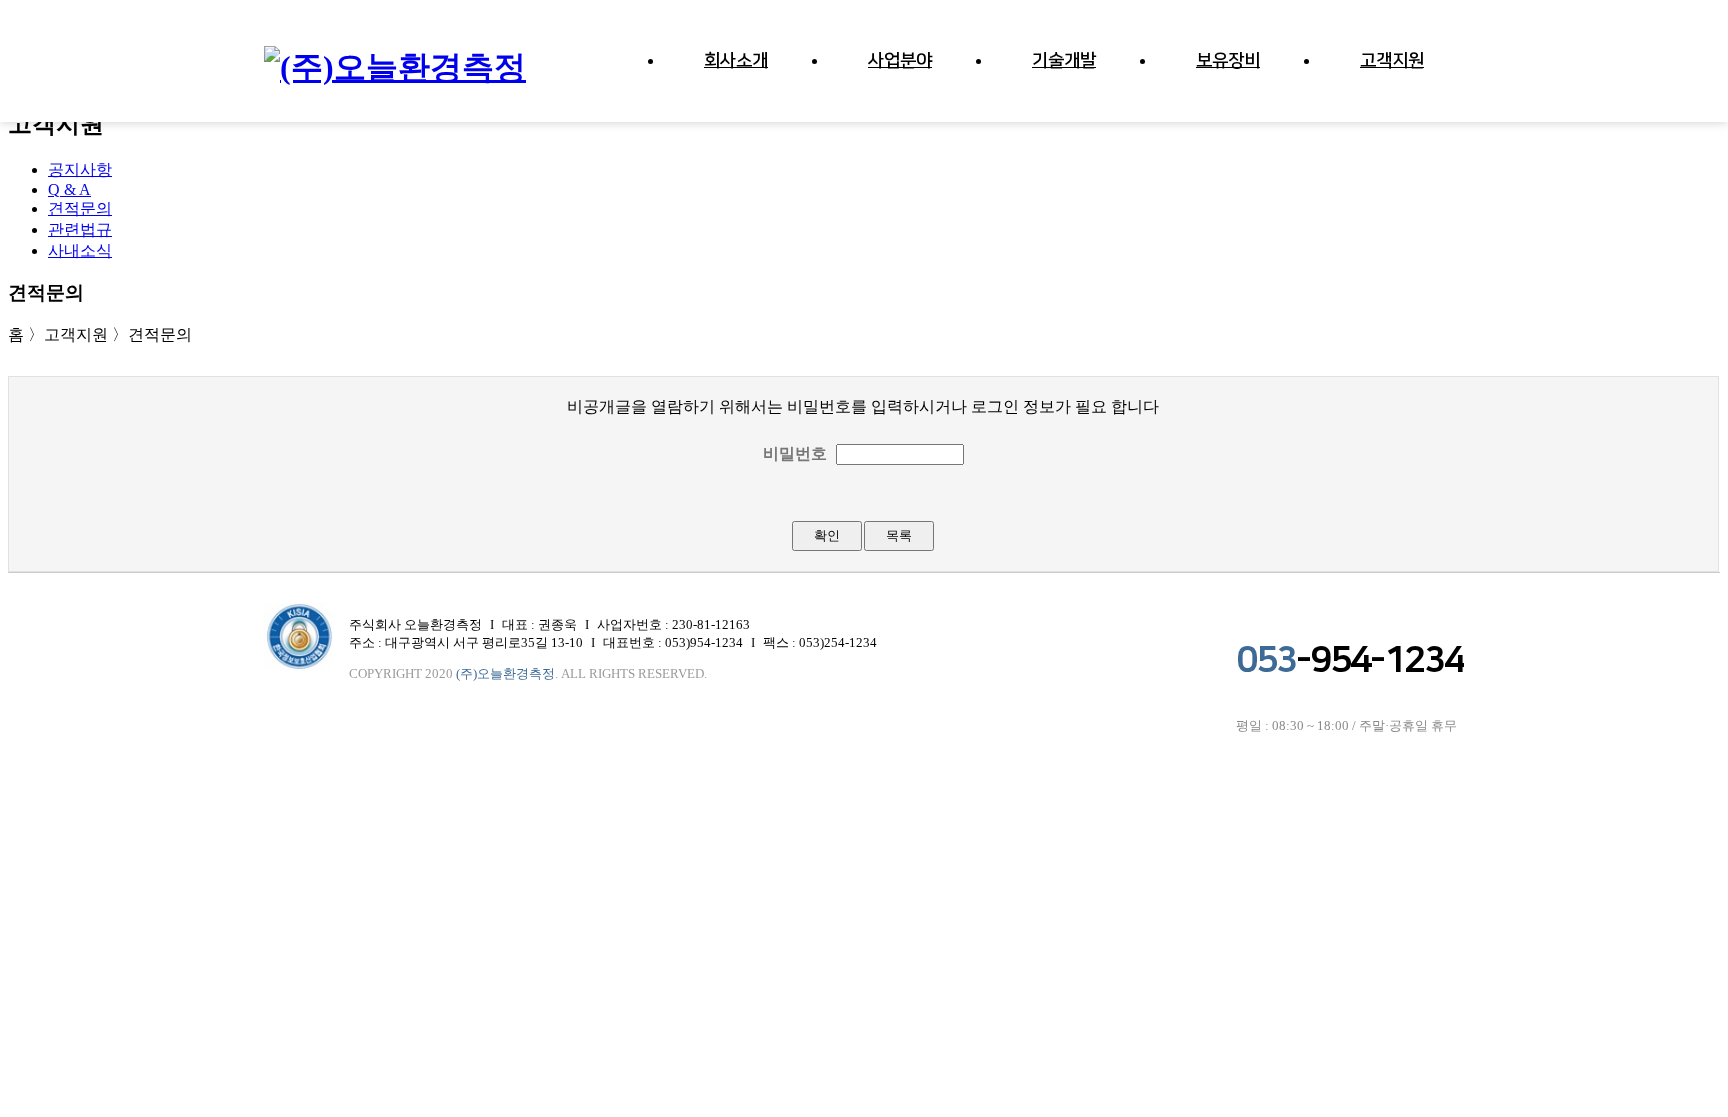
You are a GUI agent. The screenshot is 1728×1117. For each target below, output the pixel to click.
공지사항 (80, 169)
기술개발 (1064, 61)
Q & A (69, 189)
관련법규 (80, 229)
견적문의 (80, 208)
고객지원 (1392, 61)
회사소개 (736, 61)
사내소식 (80, 250)
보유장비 (1228, 61)
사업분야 (900, 61)
